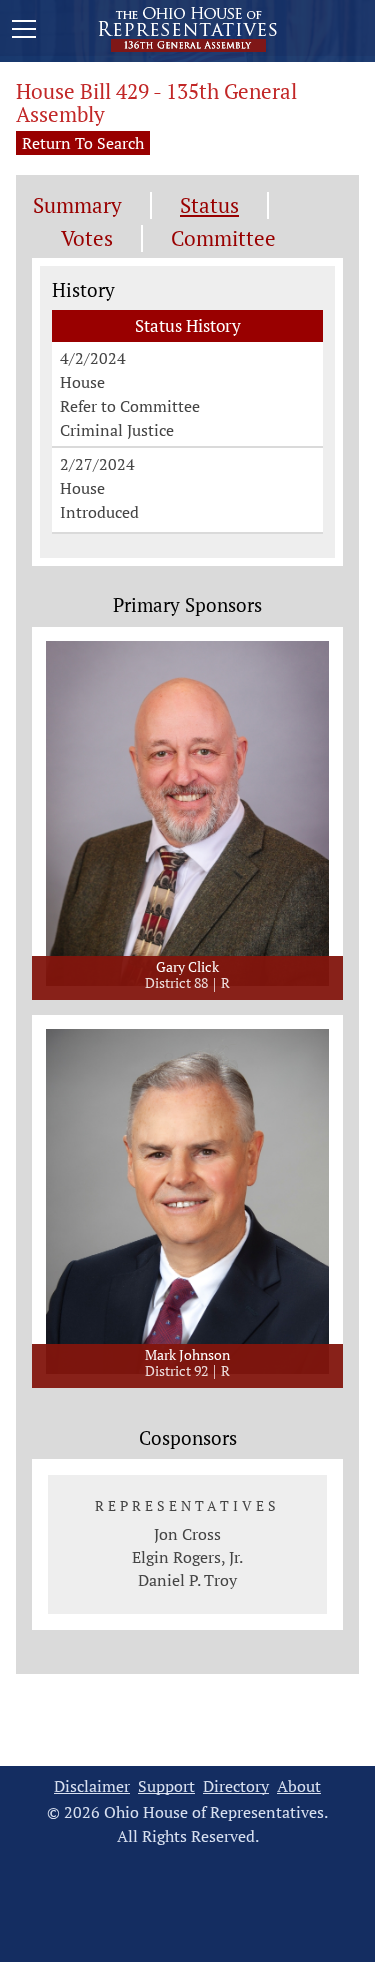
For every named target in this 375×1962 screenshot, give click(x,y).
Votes (87, 238)
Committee (223, 238)
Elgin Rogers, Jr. (187, 1557)
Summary (77, 205)
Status (209, 205)
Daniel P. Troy (187, 1580)
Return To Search (83, 143)
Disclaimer (92, 1786)
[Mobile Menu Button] (24, 32)
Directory (236, 1786)
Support (166, 1786)
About (299, 1786)
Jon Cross (187, 1534)
